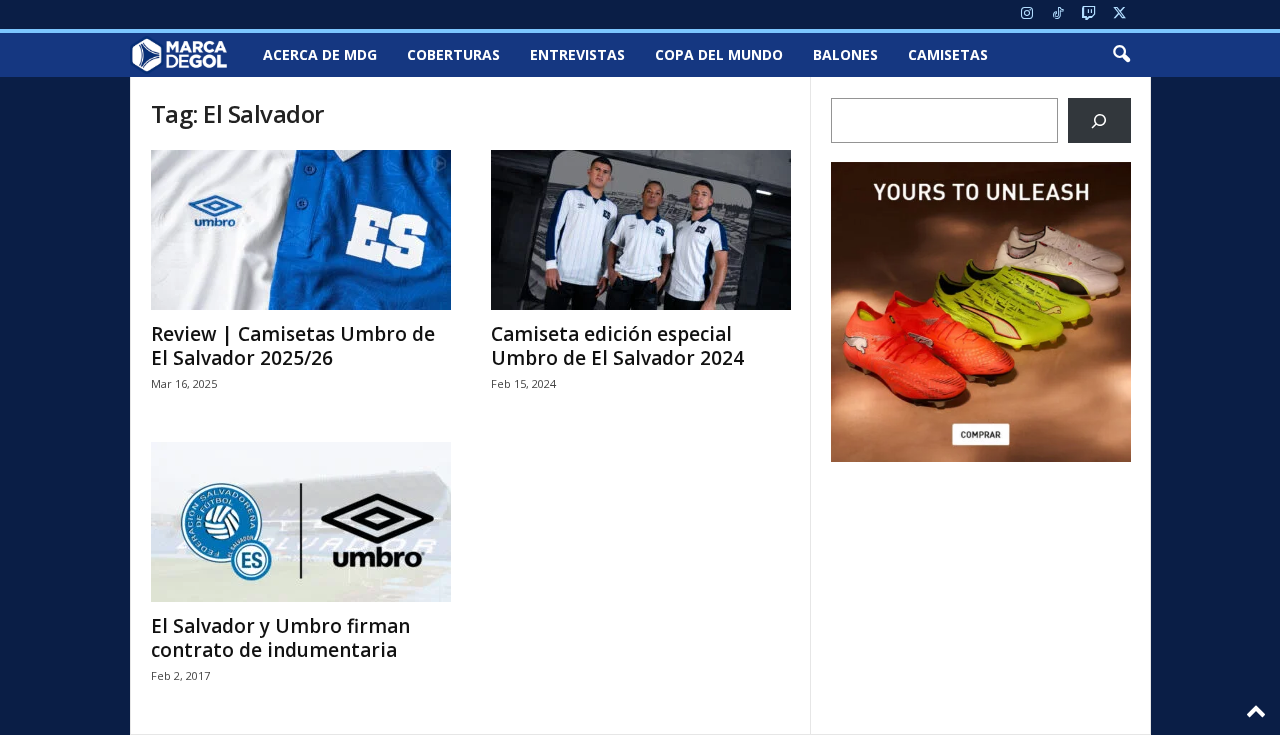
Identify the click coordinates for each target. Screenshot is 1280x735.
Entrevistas (577, 54)
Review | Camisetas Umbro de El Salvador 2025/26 (293, 346)
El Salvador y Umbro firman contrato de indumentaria (280, 638)
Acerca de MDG (320, 54)
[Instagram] (1027, 14)
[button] (1121, 55)
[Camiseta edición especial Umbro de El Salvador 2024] (641, 230)
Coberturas (453, 54)
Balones (845, 54)
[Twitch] (1089, 14)
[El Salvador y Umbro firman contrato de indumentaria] (301, 522)
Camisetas (948, 54)
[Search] (1099, 120)
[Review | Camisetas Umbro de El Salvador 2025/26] (301, 230)
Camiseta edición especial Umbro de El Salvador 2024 (617, 346)
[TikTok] (1058, 14)
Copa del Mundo (719, 54)
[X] (1120, 14)
